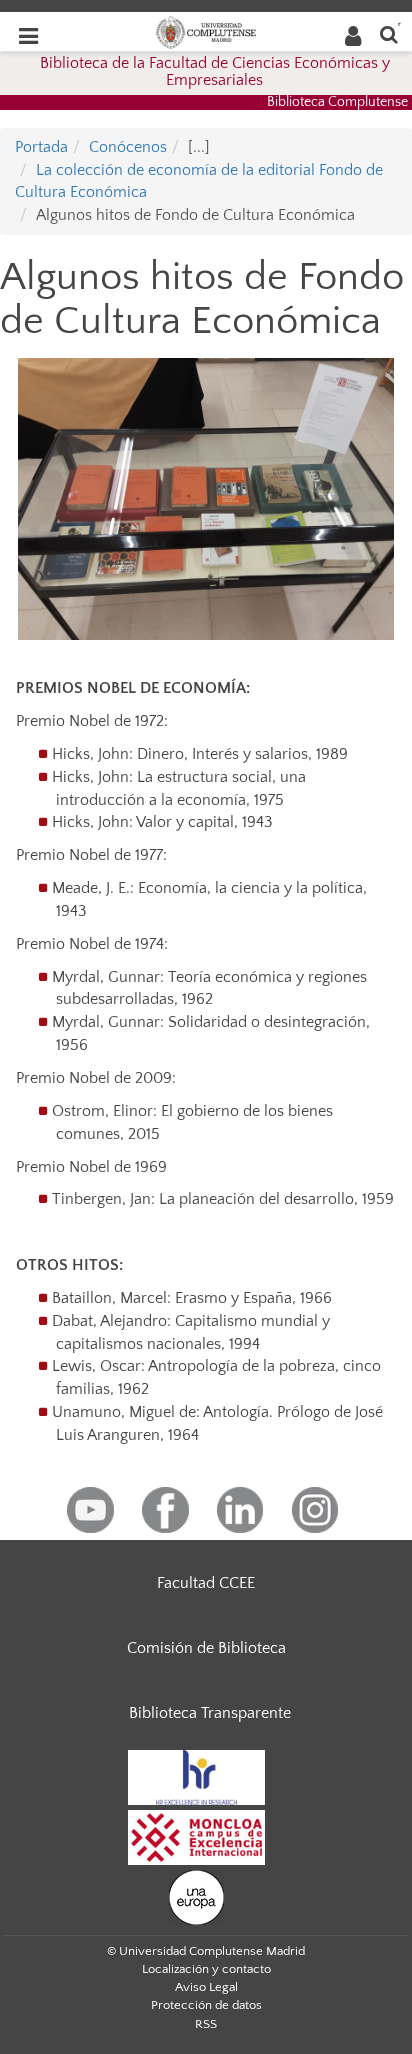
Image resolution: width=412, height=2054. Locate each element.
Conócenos (128, 147)
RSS (206, 2024)
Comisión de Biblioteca (206, 1648)
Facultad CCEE (206, 1583)
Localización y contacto (206, 1969)
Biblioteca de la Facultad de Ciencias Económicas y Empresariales (215, 72)
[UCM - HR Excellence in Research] (197, 1777)
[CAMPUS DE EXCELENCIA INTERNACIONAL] (197, 1837)
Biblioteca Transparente (210, 1713)
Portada (41, 147)
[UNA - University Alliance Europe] (196, 1897)
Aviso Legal (206, 1987)
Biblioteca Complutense (337, 102)
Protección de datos (206, 2005)
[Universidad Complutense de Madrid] (206, 31)
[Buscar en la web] (389, 33)
